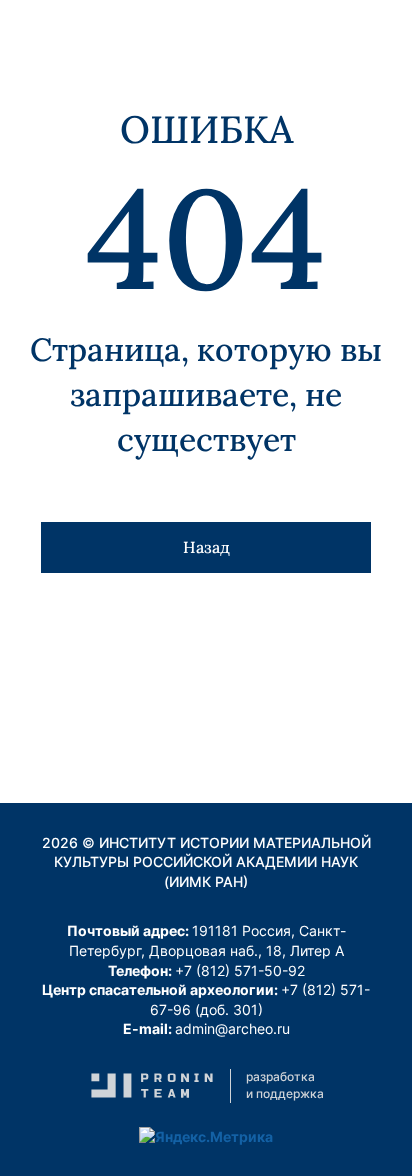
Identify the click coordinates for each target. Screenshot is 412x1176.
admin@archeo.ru (232, 1028)
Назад (206, 547)
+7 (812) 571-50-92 (240, 970)
